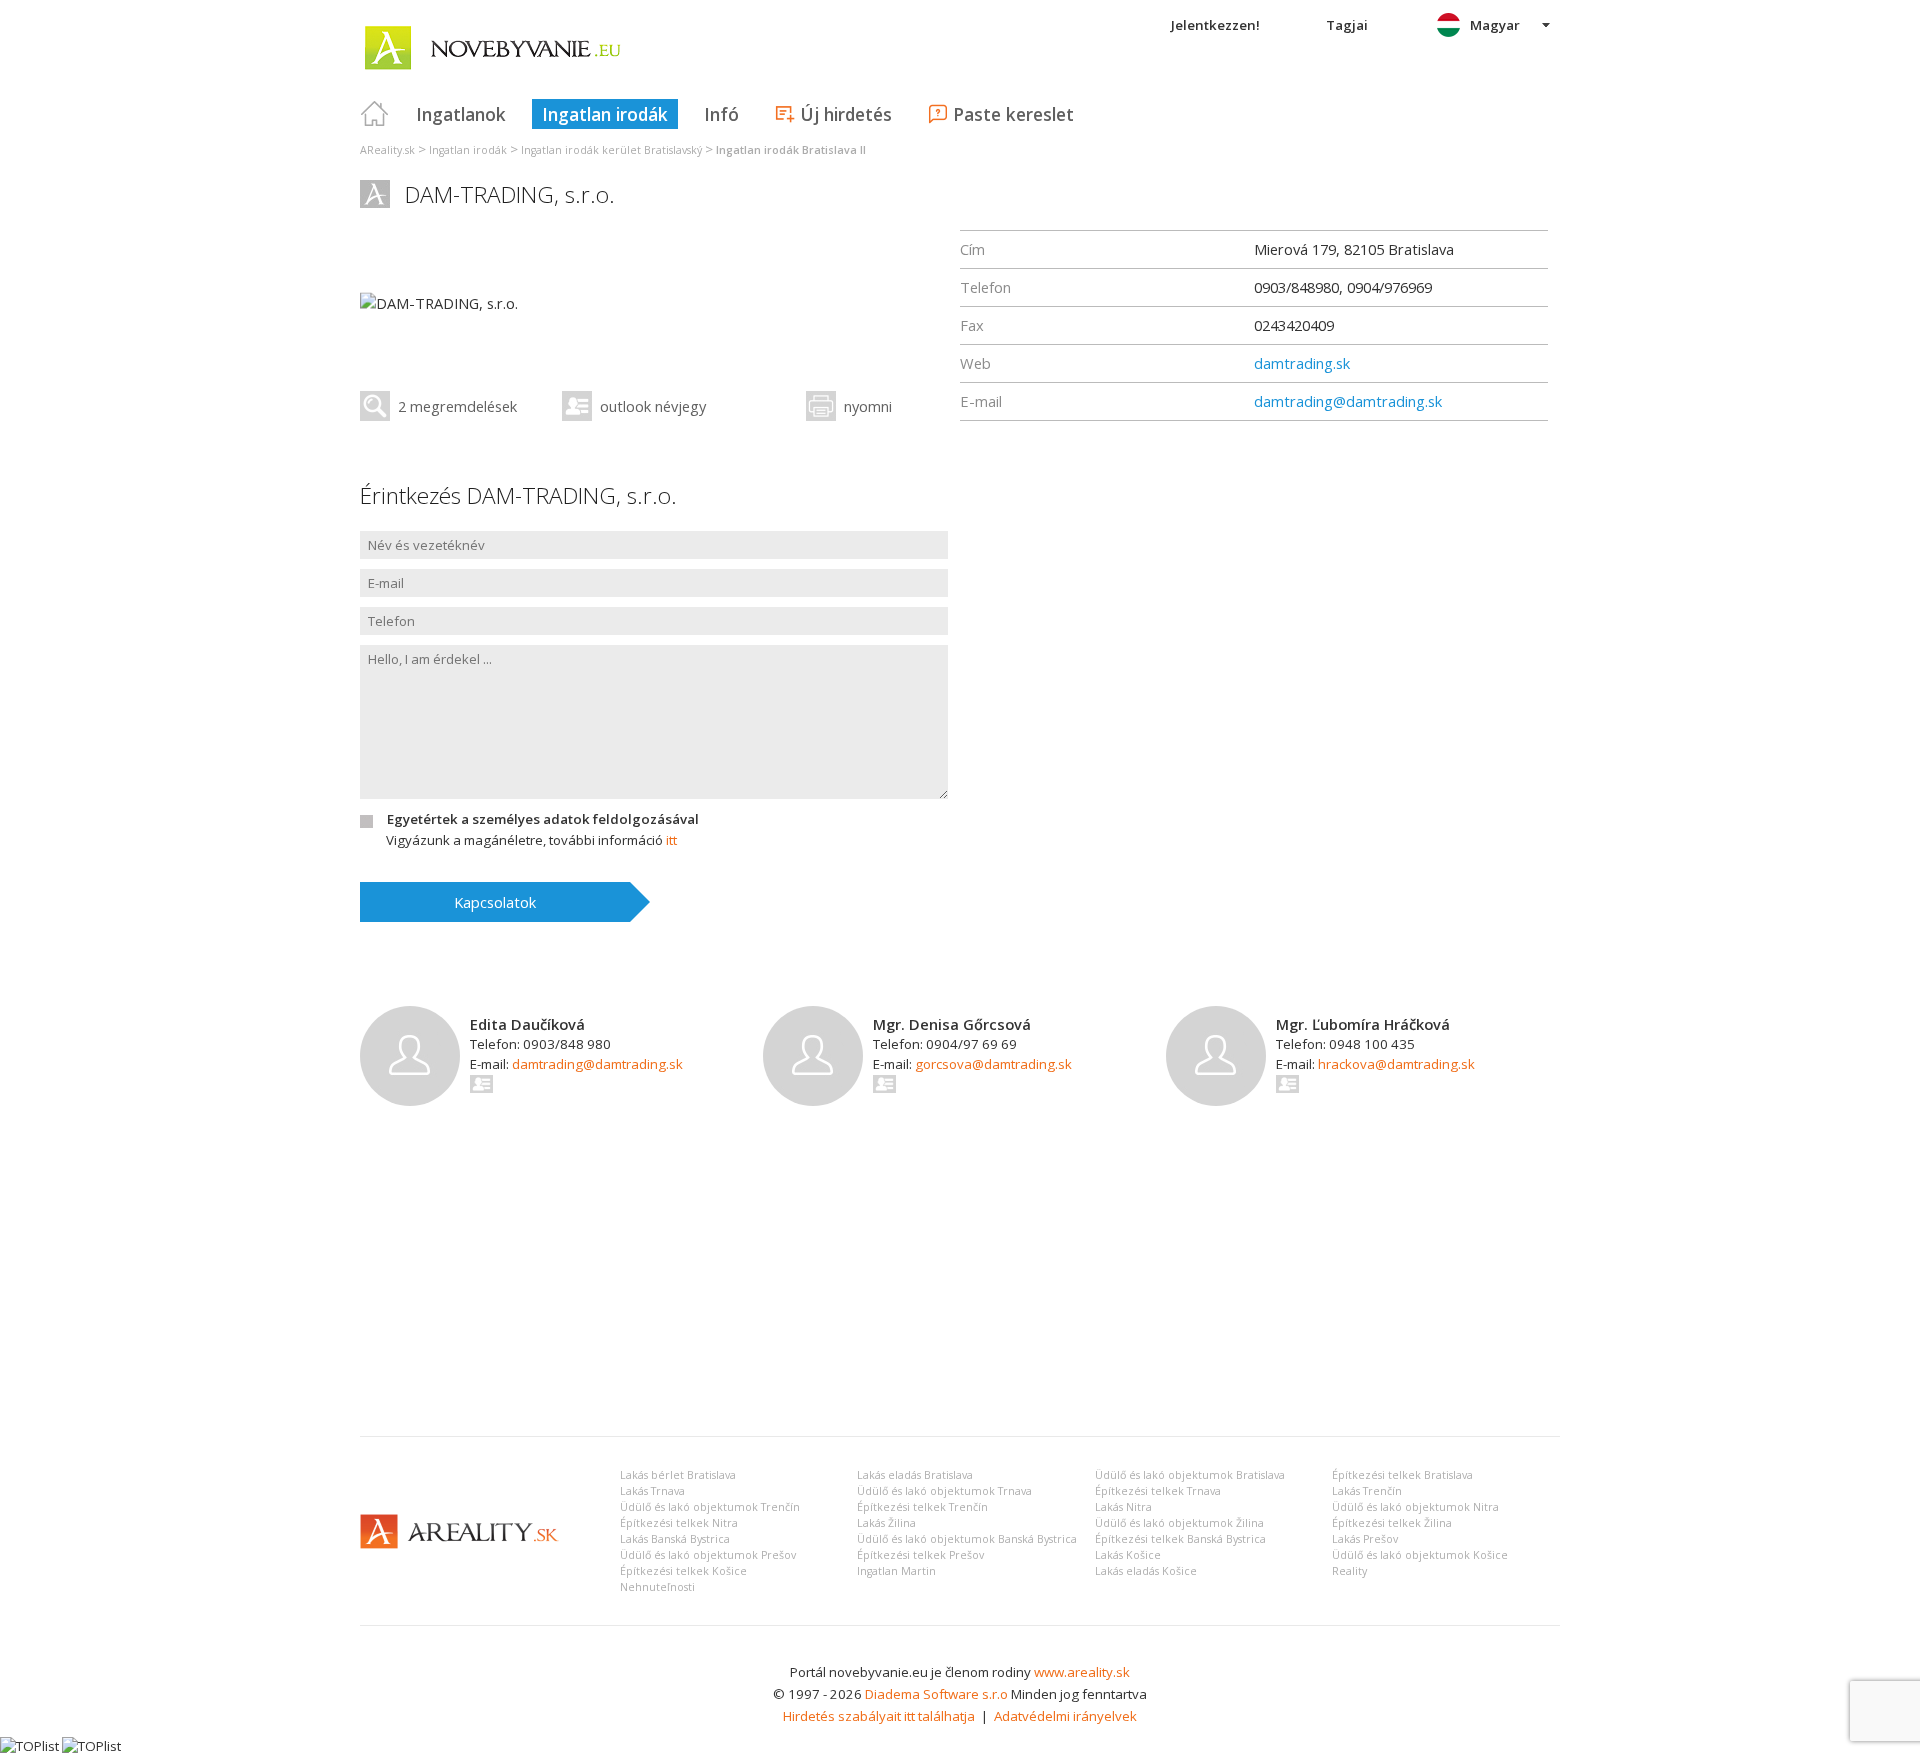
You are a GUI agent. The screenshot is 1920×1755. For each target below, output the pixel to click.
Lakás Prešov (1365, 1539)
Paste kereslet (1013, 114)
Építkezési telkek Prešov (920, 1555)
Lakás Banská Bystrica (675, 1539)
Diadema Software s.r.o (936, 1694)
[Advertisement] (960, 1271)
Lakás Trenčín (1367, 1491)
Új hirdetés (846, 114)
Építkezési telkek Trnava (1158, 1491)
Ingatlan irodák (605, 114)
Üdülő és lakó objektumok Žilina (1179, 1523)
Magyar (1495, 25)
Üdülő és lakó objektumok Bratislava (1190, 1475)
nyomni (868, 406)
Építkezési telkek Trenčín (922, 1507)
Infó (721, 114)
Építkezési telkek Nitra (679, 1523)
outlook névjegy (653, 406)
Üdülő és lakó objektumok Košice (1420, 1555)
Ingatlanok (461, 114)
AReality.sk (387, 150)
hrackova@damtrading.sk (1396, 1064)
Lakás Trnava (652, 1491)
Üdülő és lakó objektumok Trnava (944, 1491)
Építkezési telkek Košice (683, 1571)
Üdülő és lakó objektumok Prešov (708, 1555)
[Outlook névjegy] (482, 1084)
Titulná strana (375, 114)
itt (671, 840)
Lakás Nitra (1123, 1507)
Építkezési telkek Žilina (1392, 1523)
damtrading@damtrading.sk (1348, 401)
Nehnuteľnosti (657, 1587)
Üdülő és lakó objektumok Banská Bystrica (967, 1539)
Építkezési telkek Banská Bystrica (1180, 1539)
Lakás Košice (1128, 1555)
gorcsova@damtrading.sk (993, 1064)
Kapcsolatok (495, 902)
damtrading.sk (1302, 363)
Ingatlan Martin (896, 1571)
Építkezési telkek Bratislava (1402, 1475)
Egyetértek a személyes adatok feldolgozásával (543, 819)
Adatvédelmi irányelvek (1065, 1716)
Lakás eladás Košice (1146, 1571)
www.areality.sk (1082, 1672)
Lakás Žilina (886, 1523)
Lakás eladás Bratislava (915, 1475)
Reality (1349, 1571)
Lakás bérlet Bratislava (678, 1475)
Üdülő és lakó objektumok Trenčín (710, 1507)
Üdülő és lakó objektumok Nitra (1415, 1507)
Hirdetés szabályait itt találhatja (879, 1716)
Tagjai (1347, 25)
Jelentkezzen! (1215, 25)
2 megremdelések (457, 406)
